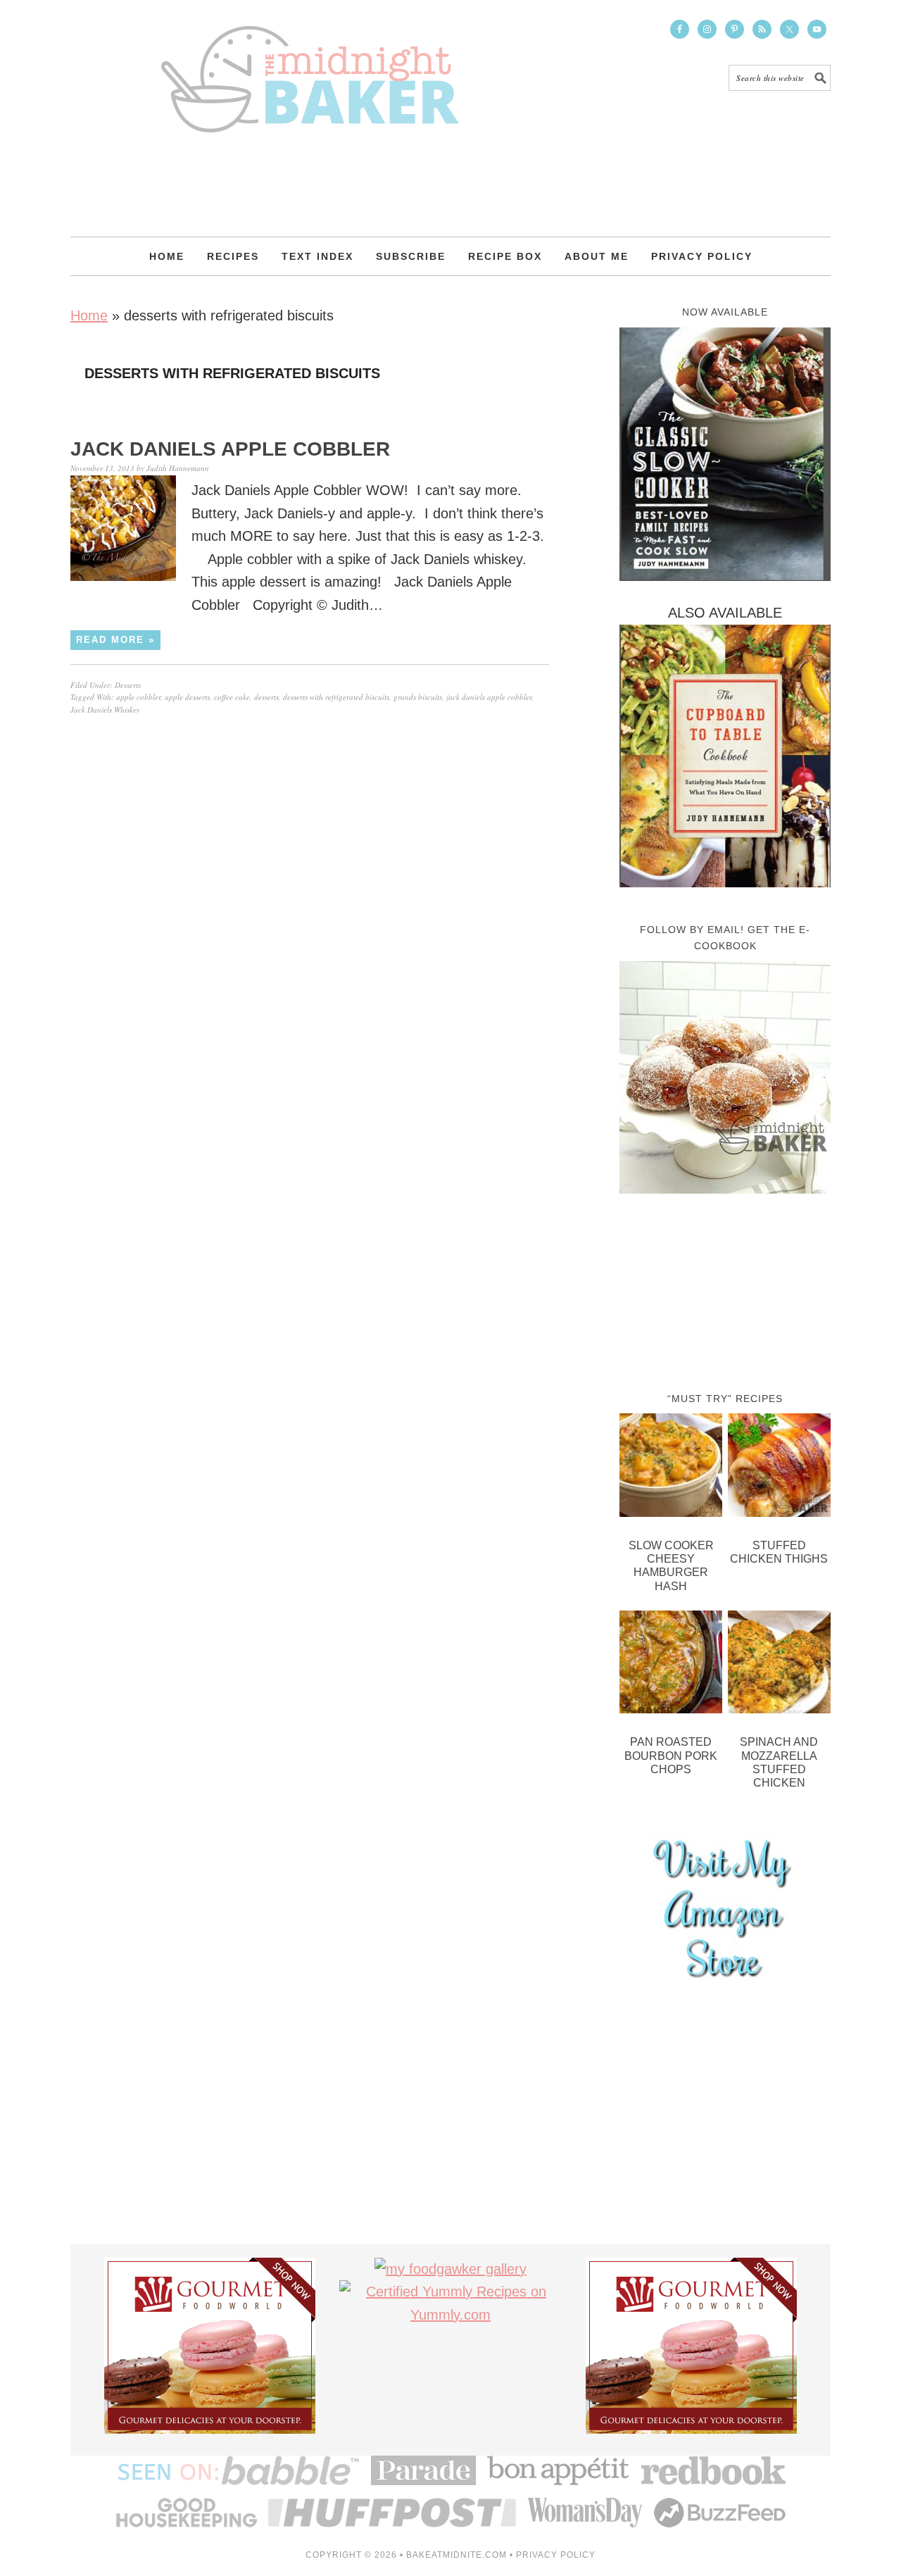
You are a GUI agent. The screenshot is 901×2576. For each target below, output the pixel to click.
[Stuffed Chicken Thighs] (779, 1468)
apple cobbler (138, 697)
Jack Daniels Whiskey (105, 709)
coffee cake (232, 697)
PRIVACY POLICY (556, 2555)
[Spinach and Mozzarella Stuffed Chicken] (779, 1665)
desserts (266, 697)
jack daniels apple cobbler (489, 697)
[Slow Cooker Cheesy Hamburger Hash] (671, 1468)
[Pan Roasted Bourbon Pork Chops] (671, 1665)
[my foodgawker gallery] (450, 2269)
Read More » (115, 640)
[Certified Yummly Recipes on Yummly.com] (450, 2315)
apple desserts (187, 697)
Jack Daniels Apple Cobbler (230, 449)
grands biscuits (418, 697)
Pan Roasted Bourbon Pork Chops (671, 1755)
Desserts (128, 685)
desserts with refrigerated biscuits (336, 697)
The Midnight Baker (310, 66)
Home (89, 315)
